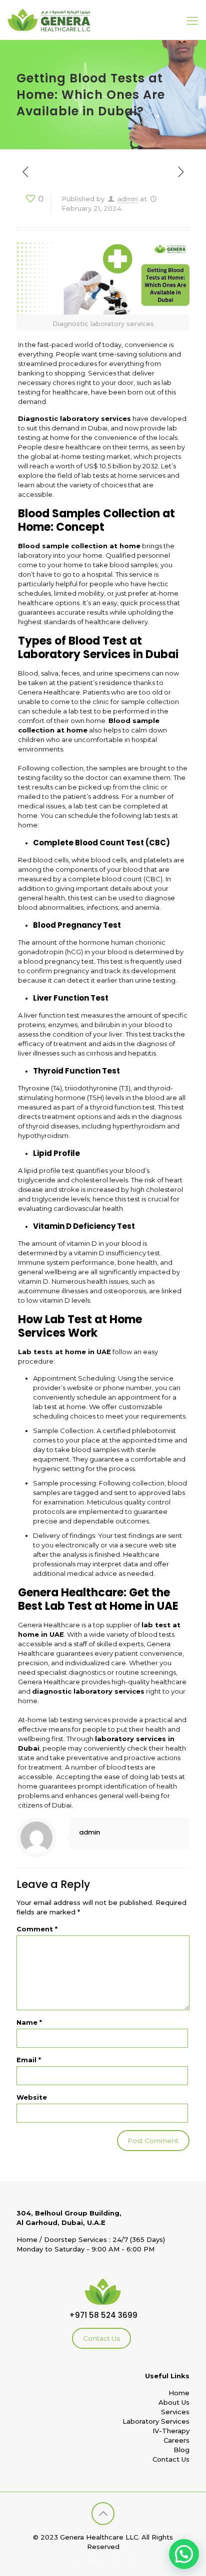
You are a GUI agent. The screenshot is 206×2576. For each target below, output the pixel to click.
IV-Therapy (171, 2431)
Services (175, 2412)
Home (179, 2393)
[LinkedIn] (117, 2561)
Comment (37, 1929)
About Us (174, 2402)
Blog (181, 2450)
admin (128, 199)
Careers (176, 2440)
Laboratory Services (156, 2421)
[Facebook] (76, 2561)
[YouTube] (103, 2561)
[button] (184, 2554)
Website (32, 2097)
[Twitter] (90, 2561)
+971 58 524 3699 (103, 2315)
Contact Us (101, 2338)
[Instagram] (130, 2561)
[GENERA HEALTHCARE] (48, 20)
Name (29, 2022)
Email (29, 2060)
